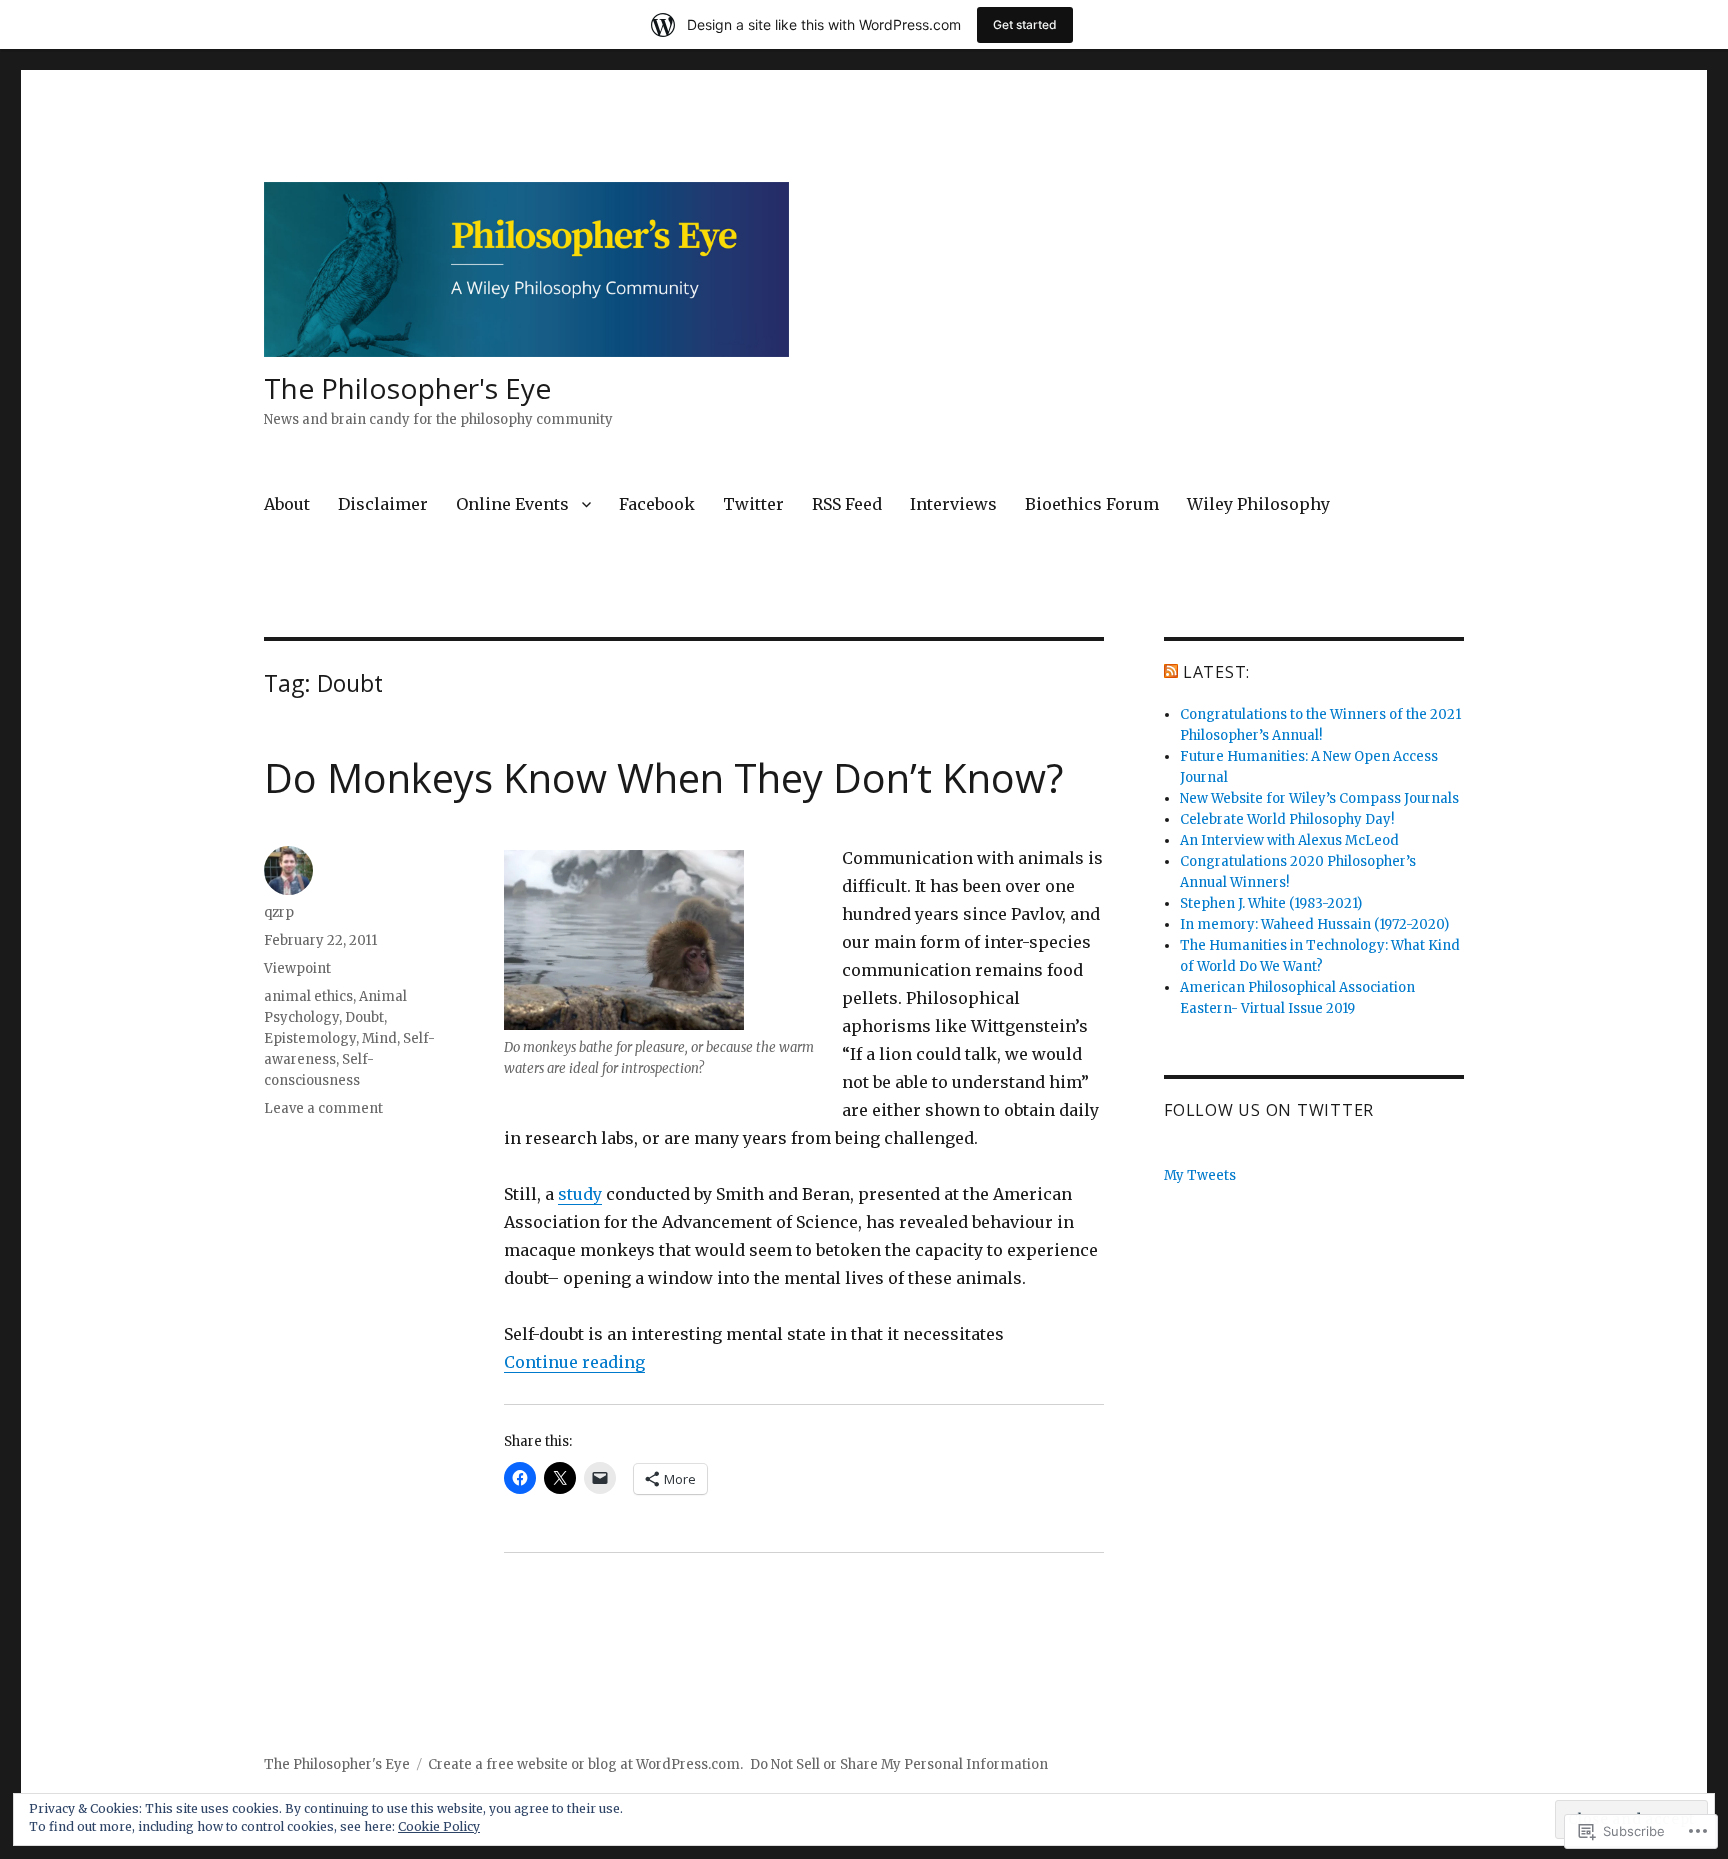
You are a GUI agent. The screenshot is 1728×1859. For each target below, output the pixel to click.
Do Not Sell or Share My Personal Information (899, 1764)
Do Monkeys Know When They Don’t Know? (663, 777)
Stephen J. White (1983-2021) (1271, 903)
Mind (379, 1038)
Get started (1025, 24)
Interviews (953, 504)
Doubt (364, 1017)
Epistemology (310, 1038)
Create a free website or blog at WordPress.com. (585, 1764)
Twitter (753, 504)
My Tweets (1200, 1175)
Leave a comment (323, 1108)
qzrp (279, 912)
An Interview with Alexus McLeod (1289, 840)
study (580, 1194)
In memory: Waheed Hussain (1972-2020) (1314, 924)
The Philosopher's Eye (407, 388)
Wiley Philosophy (1258, 504)
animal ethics (308, 996)
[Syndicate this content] (1171, 672)
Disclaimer (383, 504)
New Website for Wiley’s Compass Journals (1319, 798)
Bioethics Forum (1092, 504)
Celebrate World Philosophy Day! (1287, 819)
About (287, 504)
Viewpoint (297, 968)
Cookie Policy (439, 1826)
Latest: (1216, 672)
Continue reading (574, 1362)
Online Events (512, 504)
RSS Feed (847, 504)
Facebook (657, 504)
